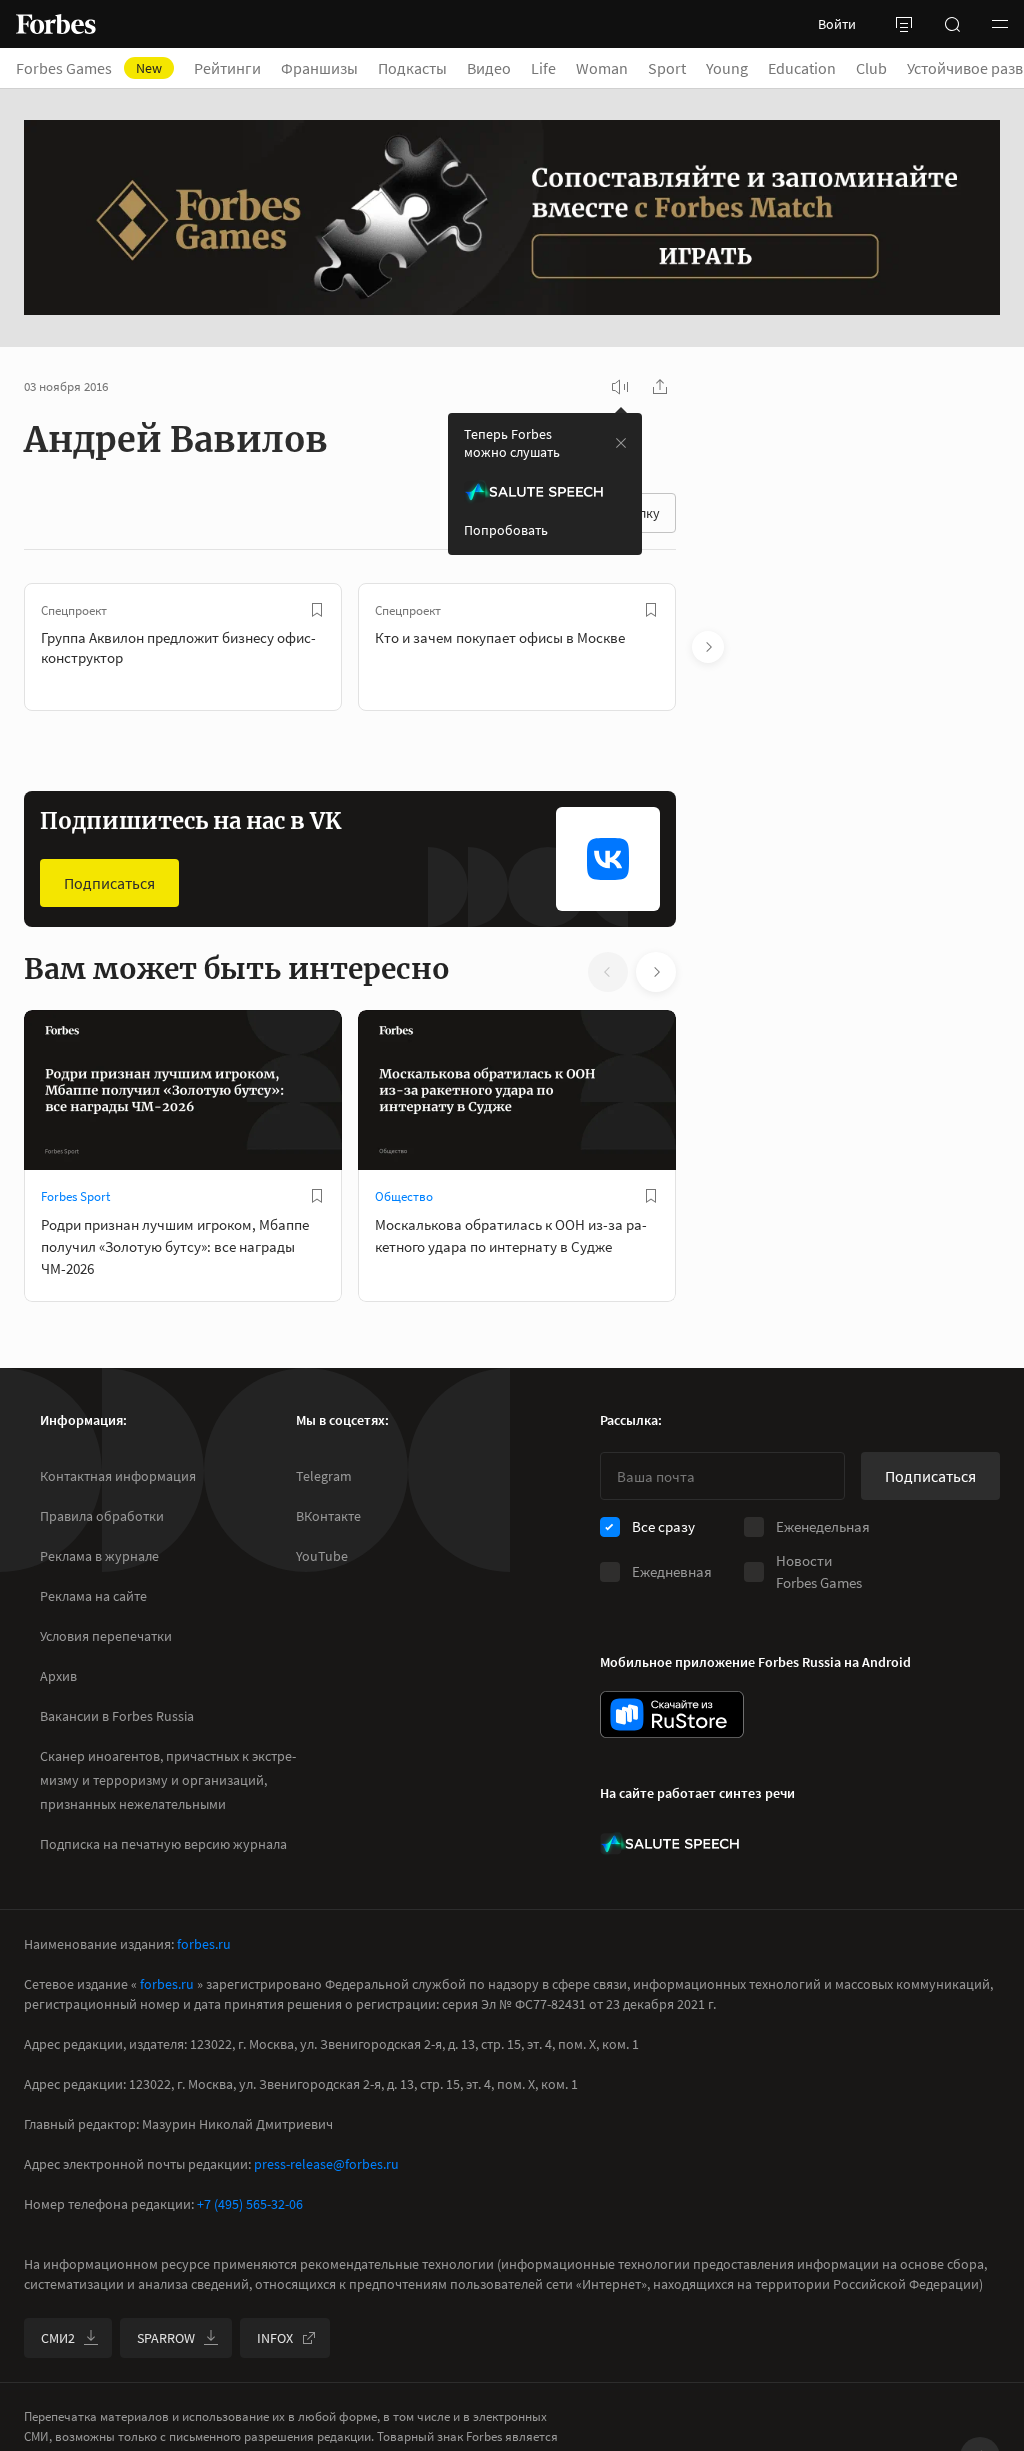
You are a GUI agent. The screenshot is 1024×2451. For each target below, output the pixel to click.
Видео (489, 68)
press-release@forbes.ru (326, 2164)
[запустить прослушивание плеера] (620, 387)
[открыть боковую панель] (904, 24)
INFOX (275, 2338)
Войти (837, 24)
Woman (602, 68)
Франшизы (319, 68)
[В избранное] (317, 610)
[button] (1000, 24)
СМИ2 (58, 2338)
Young (727, 68)
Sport (667, 68)
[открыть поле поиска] (952, 24)
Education (802, 68)
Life (543, 68)
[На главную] (56, 24)
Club (871, 68)
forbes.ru (204, 1944)
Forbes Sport (75, 1196)
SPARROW (166, 2338)
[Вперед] (708, 647)
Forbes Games (89, 68)
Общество (404, 1196)
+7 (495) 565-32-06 (250, 2204)
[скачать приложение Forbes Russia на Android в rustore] (672, 1714)
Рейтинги (227, 68)
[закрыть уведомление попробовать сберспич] (621, 443)
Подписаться (109, 883)
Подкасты (412, 68)
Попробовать (506, 530)
